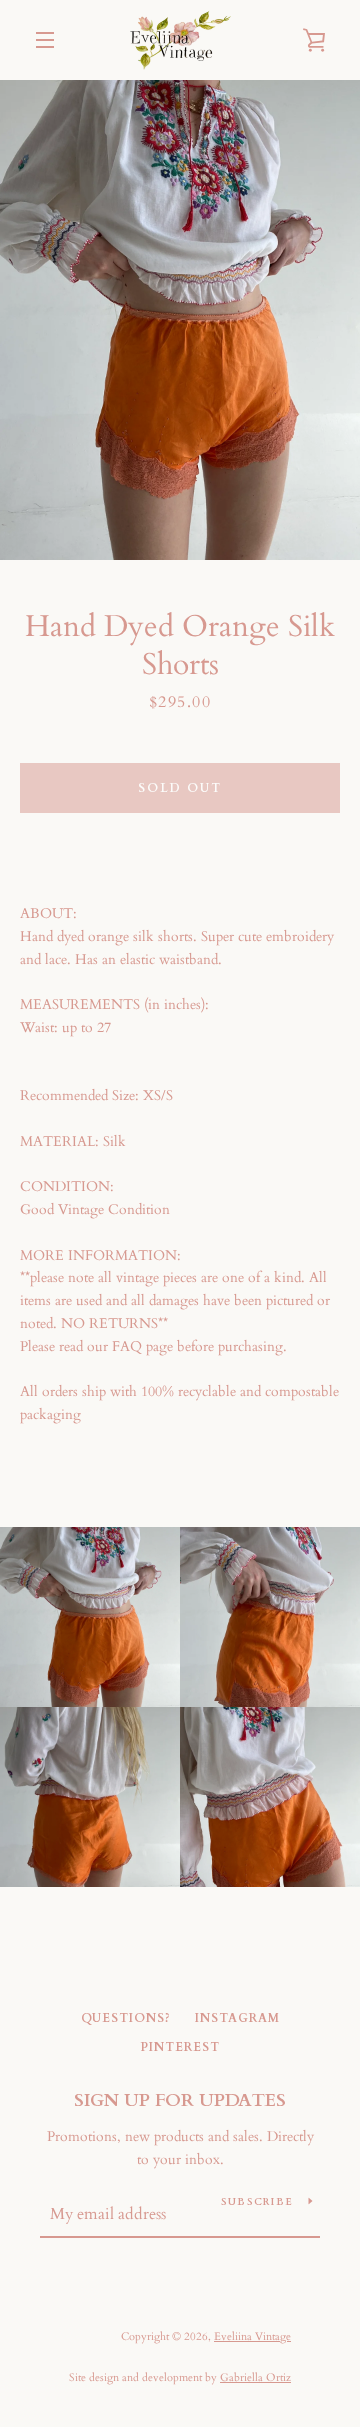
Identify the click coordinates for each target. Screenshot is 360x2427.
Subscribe (257, 2202)
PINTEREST (180, 2047)
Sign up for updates (180, 2100)
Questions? (126, 2018)
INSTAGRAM (237, 2018)
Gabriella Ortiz (255, 2377)
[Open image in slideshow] (180, 320)
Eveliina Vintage (252, 2336)
